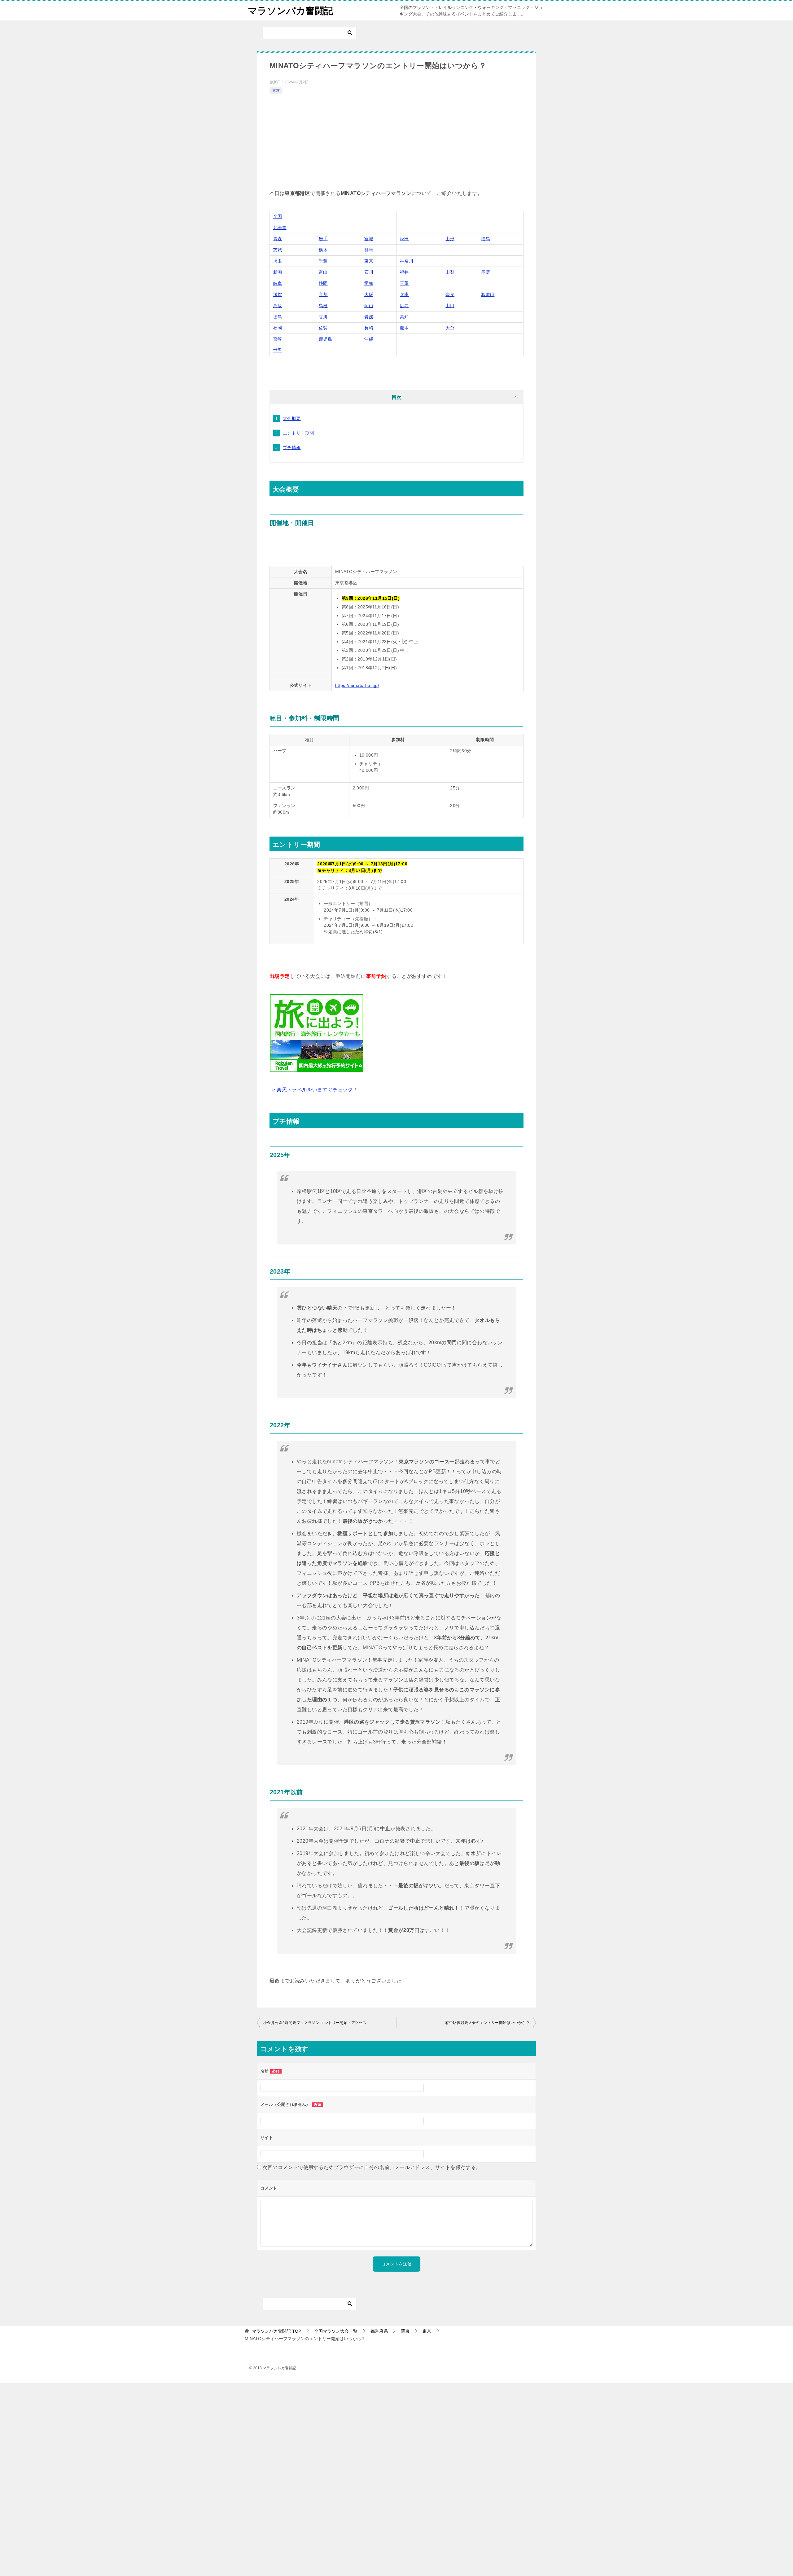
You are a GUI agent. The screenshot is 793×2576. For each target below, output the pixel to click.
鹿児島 (325, 339)
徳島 (278, 317)
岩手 (323, 239)
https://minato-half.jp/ (357, 685)
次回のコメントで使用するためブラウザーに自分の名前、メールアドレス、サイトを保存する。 (372, 2167)
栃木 (323, 250)
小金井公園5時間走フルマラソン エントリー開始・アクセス (315, 2023)
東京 (276, 91)
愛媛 (369, 317)
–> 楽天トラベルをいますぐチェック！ (314, 1090)
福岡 (278, 328)
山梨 (450, 272)
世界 (278, 350)
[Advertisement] (396, 142)
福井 (404, 272)
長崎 (369, 328)
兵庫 (404, 294)
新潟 (278, 272)
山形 (450, 239)
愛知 (369, 283)
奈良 (450, 294)
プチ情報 (292, 448)
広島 (404, 306)
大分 (450, 328)
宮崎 (278, 339)
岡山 (369, 306)
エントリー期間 (298, 433)
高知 (404, 317)
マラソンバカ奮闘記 (291, 11)
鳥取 (278, 306)
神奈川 (407, 261)
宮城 (369, 239)
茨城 (278, 250)
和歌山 (488, 294)
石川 (369, 272)
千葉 (323, 261)
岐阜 (278, 283)
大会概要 (292, 418)
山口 (450, 306)
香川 (323, 317)
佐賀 (323, 328)
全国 (278, 216)
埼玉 (278, 261)
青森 (278, 239)
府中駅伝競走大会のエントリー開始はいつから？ (487, 2023)
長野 (486, 272)
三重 (404, 283)
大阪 (369, 294)
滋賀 (278, 294)
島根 (323, 306)
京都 (323, 294)
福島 (486, 239)
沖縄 (369, 339)
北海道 (280, 228)
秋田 (404, 239)
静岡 (323, 283)
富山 (323, 272)
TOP (276, 2331)
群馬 (369, 250)
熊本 (404, 328)
